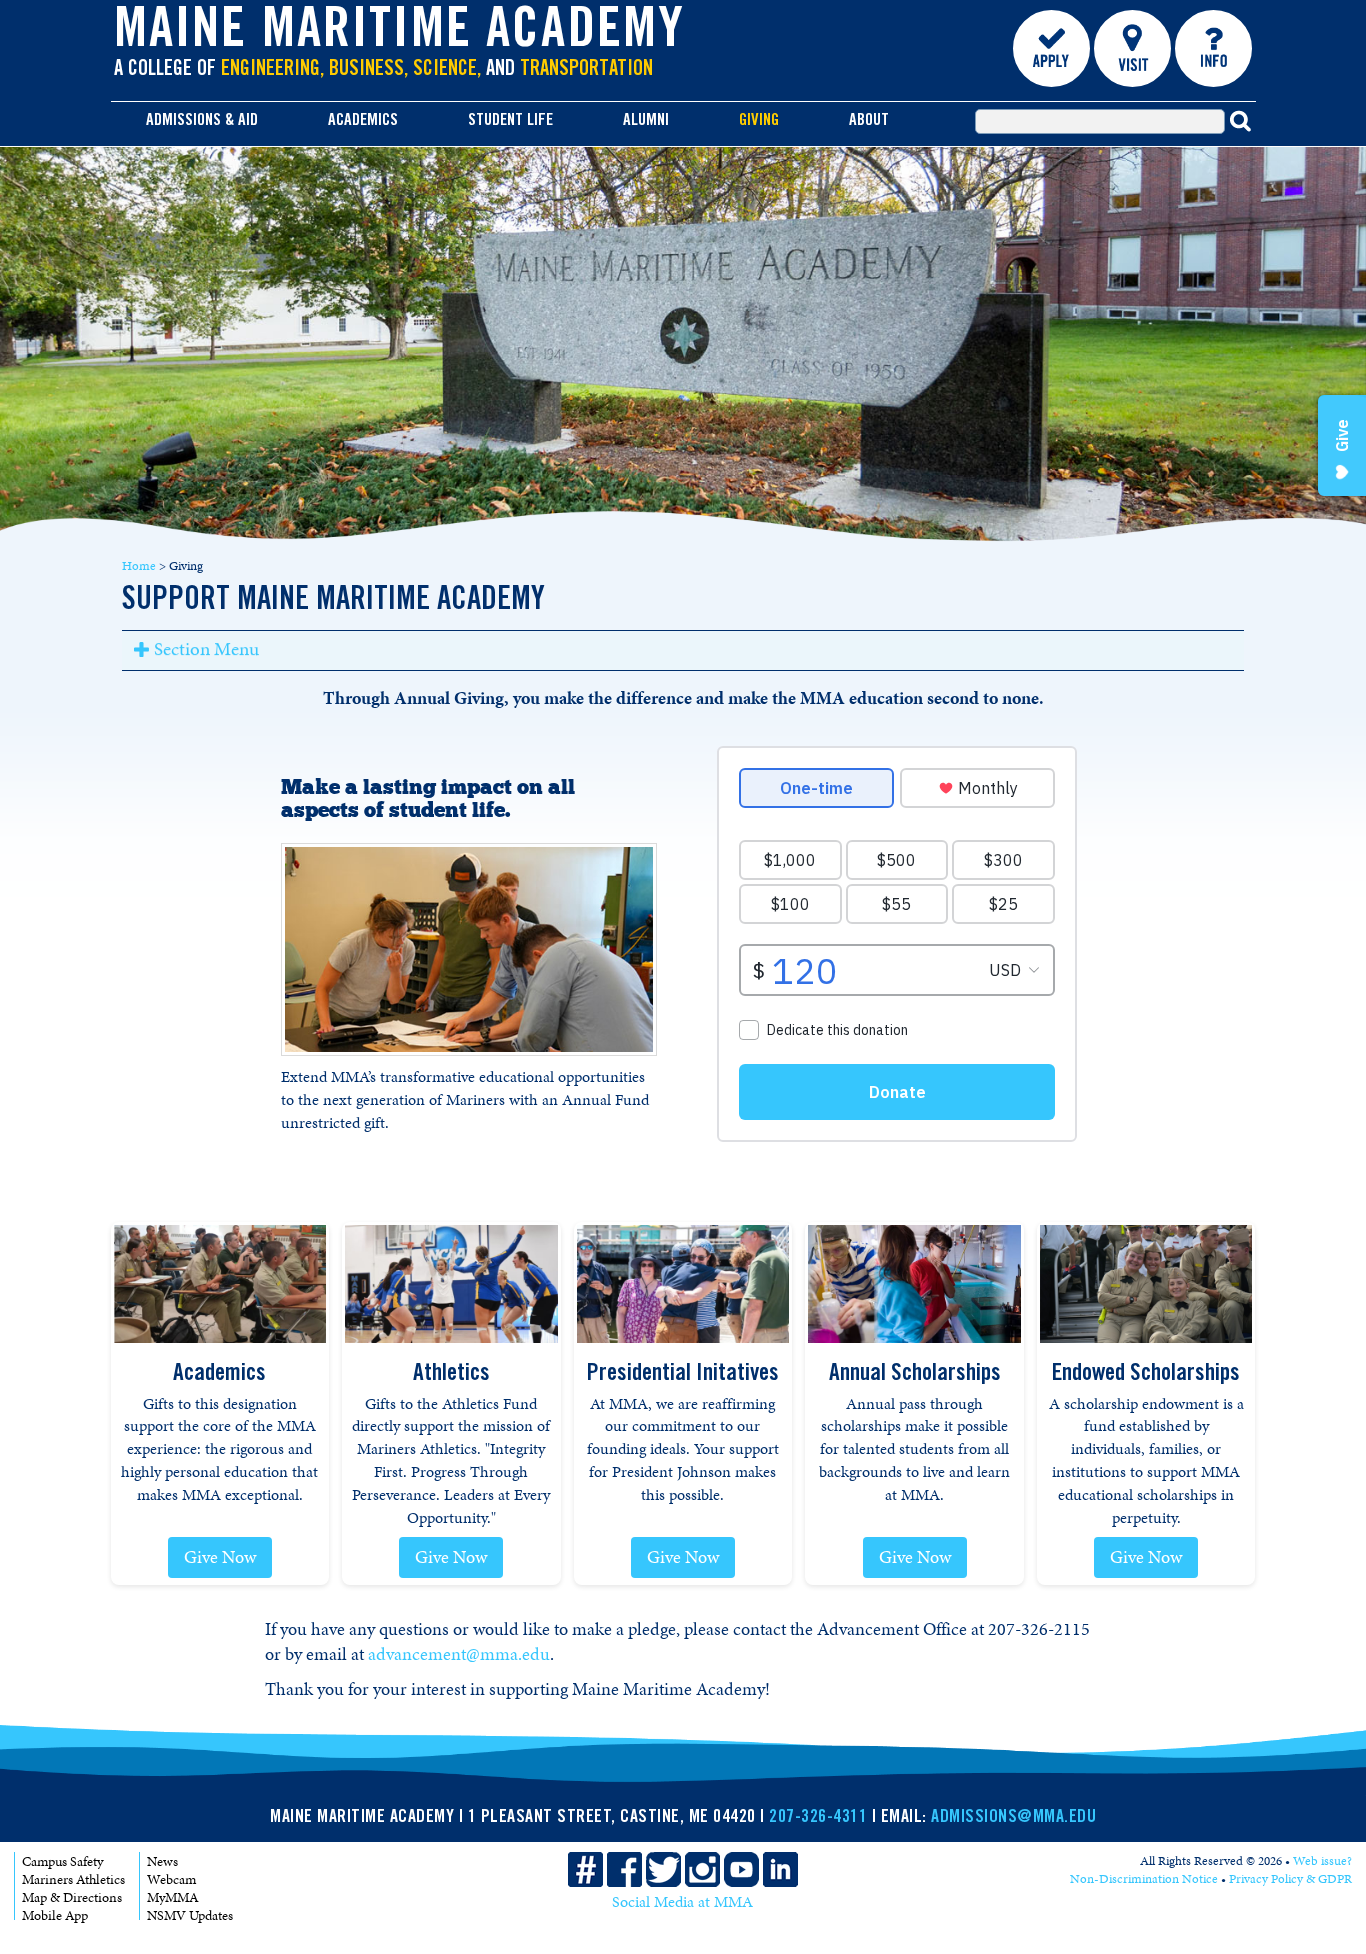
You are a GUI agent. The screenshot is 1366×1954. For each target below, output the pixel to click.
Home (139, 566)
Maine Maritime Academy (400, 34)
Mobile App (55, 1915)
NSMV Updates (190, 1915)
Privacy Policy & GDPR (1290, 1879)
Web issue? (1322, 1861)
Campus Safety (62, 1861)
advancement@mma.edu (459, 1654)
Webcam (171, 1879)
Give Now (220, 1557)
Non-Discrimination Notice (1144, 1879)
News (162, 1861)
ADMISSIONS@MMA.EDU (1013, 1818)
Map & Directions (72, 1897)
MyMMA (173, 1897)
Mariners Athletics (73, 1879)
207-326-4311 (818, 1818)
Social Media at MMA (682, 1902)
